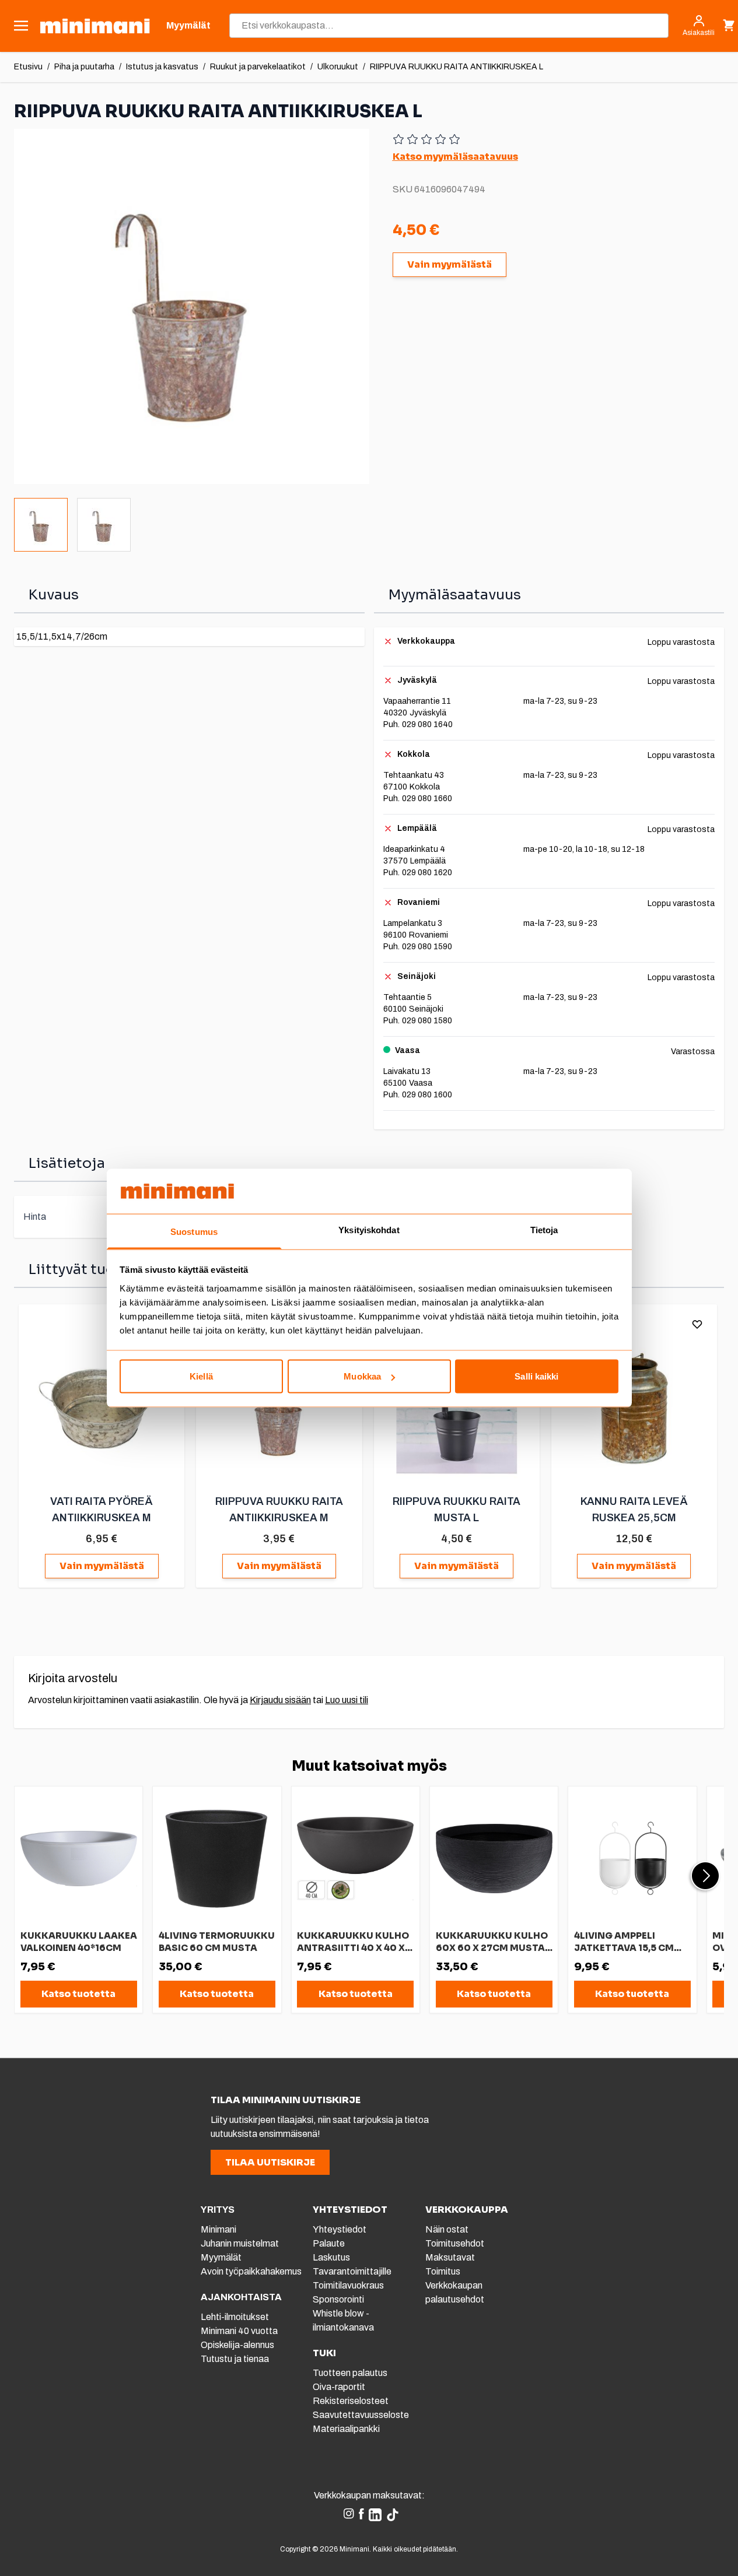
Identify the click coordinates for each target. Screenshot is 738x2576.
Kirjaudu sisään (280, 1700)
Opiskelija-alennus (237, 2345)
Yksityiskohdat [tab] (369, 1229)
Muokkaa (362, 1376)
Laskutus (331, 2257)
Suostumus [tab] (194, 1231)
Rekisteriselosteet (351, 2401)
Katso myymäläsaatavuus (455, 157)
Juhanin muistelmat (240, 2243)
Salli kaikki (536, 1376)
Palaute (329, 2243)
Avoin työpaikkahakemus (251, 2271)
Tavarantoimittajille (352, 2271)
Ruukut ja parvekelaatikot (258, 67)
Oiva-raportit (339, 2387)
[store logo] (95, 26)
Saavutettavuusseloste (361, 2415)
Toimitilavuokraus (348, 2285)
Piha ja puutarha (84, 67)
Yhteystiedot (340, 2229)
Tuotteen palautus (351, 2373)
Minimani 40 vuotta (239, 2331)
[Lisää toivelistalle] (697, 1324)
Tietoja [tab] (544, 1229)
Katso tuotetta (78, 1994)
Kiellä (201, 1376)
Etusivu (28, 67)
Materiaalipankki (346, 2429)
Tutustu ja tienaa (235, 2359)
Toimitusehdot (455, 2243)
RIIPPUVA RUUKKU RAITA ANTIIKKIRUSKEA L (457, 67)
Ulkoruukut (338, 67)
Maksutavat (450, 2257)
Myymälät (221, 2257)
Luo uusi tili (347, 1700)
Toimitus (443, 2271)
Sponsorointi (338, 2299)
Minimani (218, 2229)
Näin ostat (447, 2229)
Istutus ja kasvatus (162, 67)
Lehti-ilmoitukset (235, 2317)
